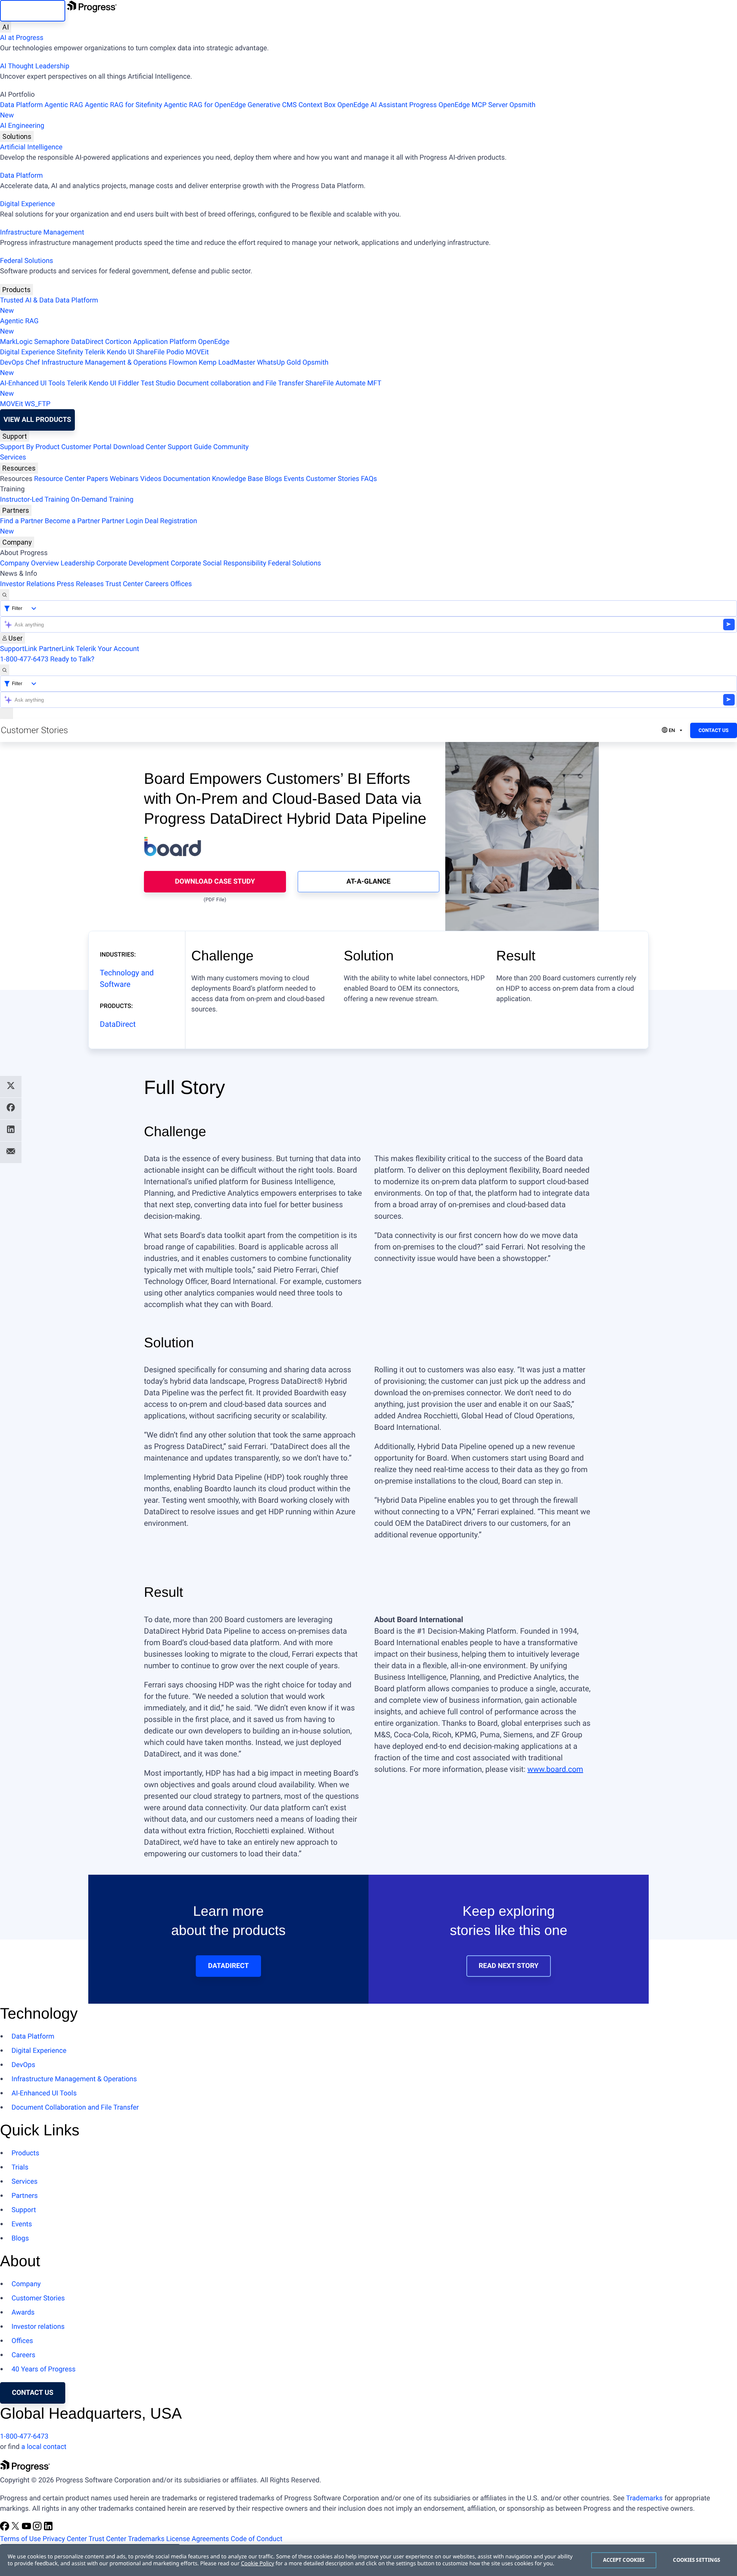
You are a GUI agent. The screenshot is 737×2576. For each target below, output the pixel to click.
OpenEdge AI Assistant (373, 105)
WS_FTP (37, 404)
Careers (157, 584)
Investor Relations (27, 584)
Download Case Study (215, 882)
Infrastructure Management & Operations (104, 363)
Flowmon (183, 363)
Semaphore (52, 342)
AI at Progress (22, 38)
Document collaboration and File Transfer (240, 383)
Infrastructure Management (42, 232)
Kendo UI (121, 352)
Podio (175, 352)
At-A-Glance (369, 882)
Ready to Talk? (72, 659)
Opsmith (268, 110)
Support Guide (190, 447)
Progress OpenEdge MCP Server (458, 105)
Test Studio (158, 383)
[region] (368, 2560)
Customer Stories (333, 479)
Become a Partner (73, 521)
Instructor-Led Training (35, 500)
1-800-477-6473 (24, 659)
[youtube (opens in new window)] (27, 2529)
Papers (97, 479)
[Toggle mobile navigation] (7, 713)
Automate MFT (191, 388)
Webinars (124, 479)
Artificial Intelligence (31, 147)
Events (294, 479)
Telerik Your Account (107, 649)
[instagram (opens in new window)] (38, 2529)
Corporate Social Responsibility (219, 563)
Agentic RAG (64, 105)
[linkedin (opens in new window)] (48, 2529)
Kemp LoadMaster (227, 363)
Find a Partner (21, 521)
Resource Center (59, 479)
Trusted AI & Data (27, 300)
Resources (19, 468)
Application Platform (165, 342)
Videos (151, 479)
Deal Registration (98, 526)
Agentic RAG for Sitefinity (123, 105)
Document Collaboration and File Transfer (75, 2108)
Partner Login (122, 521)
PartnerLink (56, 649)
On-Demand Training (102, 500)
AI (6, 27)
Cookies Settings (697, 2560)
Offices (181, 584)
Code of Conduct (256, 2539)
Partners (16, 510)
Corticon (118, 342)
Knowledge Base (237, 479)
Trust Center (124, 584)
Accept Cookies (624, 2560)
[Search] (5, 595)
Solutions (17, 136)
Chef (32, 363)
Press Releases (80, 584)
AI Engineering (22, 126)
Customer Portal (87, 447)
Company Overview (30, 563)
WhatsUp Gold (279, 363)
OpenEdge (214, 342)
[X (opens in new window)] (16, 2529)
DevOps (12, 363)
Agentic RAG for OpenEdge (205, 105)
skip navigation (33, 11)
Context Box (317, 105)
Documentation (187, 479)
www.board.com (555, 1769)
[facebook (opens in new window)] (5, 2529)
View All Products (37, 420)
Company (17, 542)
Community (231, 447)
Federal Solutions (26, 261)
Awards (23, 2312)
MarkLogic (16, 342)
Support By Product (30, 447)
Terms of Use (21, 2539)
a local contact (44, 2447)
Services (13, 457)
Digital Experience (27, 204)
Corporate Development (133, 563)
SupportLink (19, 649)
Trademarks (644, 2498)
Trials (20, 2167)
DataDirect (87, 342)
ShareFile (150, 352)
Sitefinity (70, 352)
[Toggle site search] (5, 670)
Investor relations (38, 2327)
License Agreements (198, 2539)
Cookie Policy (258, 2564)
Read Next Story (509, 1966)
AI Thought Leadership (35, 66)
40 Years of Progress (44, 2369)
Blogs (273, 479)
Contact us (33, 2393)
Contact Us (714, 731)
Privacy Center (65, 2539)
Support (15, 436)
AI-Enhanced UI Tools (33, 383)
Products (17, 290)
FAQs (369, 479)
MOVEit (197, 352)
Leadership (78, 563)
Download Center (140, 447)
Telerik (95, 352)
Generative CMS (272, 105)
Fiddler (129, 383)
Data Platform (21, 105)
